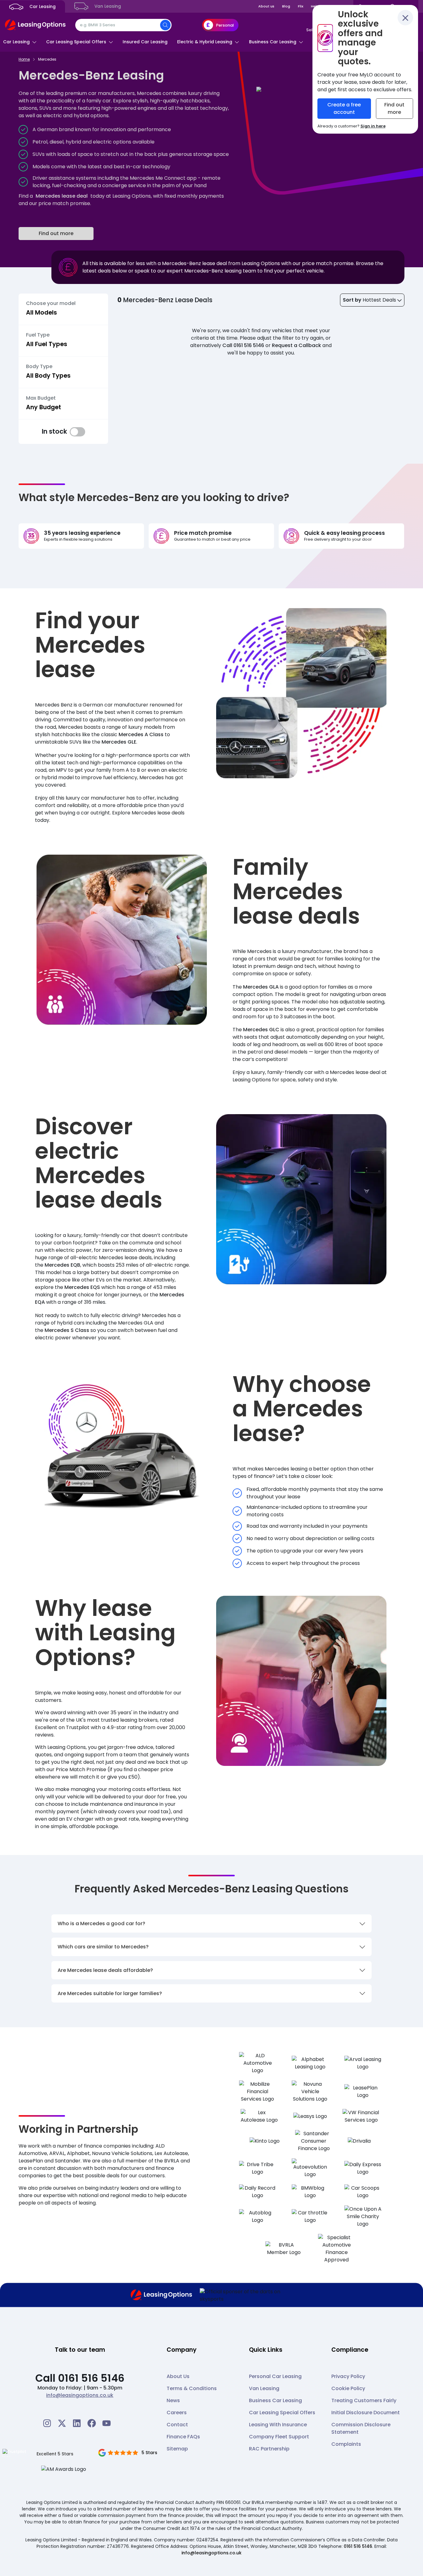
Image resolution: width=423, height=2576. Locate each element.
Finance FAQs (183, 2437)
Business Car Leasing (275, 2400)
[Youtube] (107, 2423)
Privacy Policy (348, 2376)
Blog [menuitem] (286, 6)
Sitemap (177, 2449)
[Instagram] (47, 2423)
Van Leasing (264, 2388)
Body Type (39, 367)
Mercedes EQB (62, 1265)
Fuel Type (38, 335)
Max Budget (41, 398)
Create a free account (344, 108)
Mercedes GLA (261, 987)
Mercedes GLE (119, 742)
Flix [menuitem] (301, 6)
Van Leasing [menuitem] (107, 6)
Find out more (56, 233)
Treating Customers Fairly (364, 2400)
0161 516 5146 (358, 2546)
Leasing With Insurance (278, 2425)
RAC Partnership (269, 2449)
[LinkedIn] (77, 2423)
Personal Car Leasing (275, 2376)
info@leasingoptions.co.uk (80, 2395)
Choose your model (51, 303)
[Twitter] (62, 2423)
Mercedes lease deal (62, 196)
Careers (177, 2413)
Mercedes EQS (82, 1287)
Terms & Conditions (192, 2388)
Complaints (346, 2444)
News (173, 2400)
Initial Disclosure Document (366, 2413)
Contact (177, 2425)
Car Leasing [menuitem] (42, 7)
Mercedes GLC (261, 1030)
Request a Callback (297, 345)
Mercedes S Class (67, 1330)
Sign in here (373, 126)
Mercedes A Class (141, 734)
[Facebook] (92, 2423)
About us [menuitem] (266, 6)
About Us (178, 2376)
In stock (77, 432)
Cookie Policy (348, 2388)
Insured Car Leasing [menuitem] (145, 42)
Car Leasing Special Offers (282, 2413)
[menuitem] (20, 42)
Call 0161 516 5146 (243, 345)
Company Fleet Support (279, 2437)
